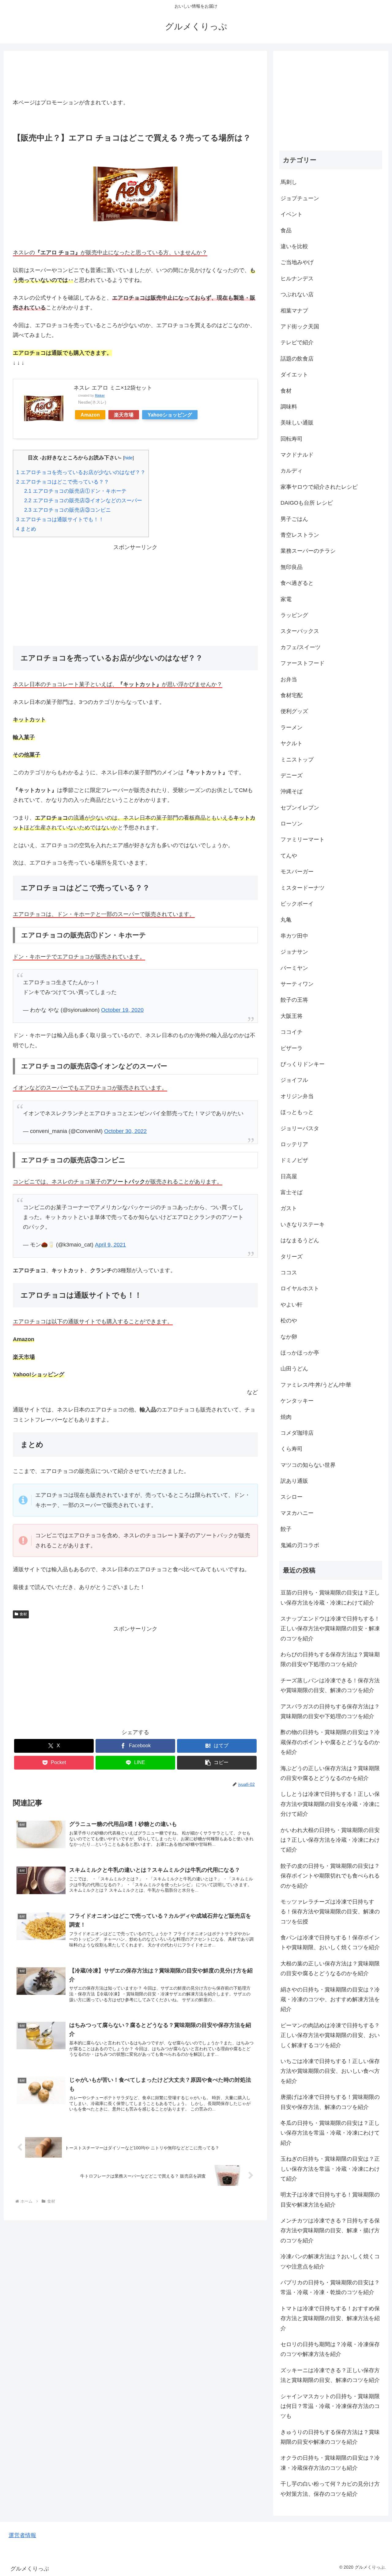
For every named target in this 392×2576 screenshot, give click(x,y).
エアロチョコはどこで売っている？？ (63, 482)
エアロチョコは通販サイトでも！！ (60, 520)
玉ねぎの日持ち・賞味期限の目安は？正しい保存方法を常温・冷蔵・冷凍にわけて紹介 (330, 2169)
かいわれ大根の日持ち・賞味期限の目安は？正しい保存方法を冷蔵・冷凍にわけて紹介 (330, 1840)
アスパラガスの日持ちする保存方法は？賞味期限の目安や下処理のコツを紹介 (330, 1711)
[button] (217, 1763)
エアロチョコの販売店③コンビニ (68, 510)
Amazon (90, 415)
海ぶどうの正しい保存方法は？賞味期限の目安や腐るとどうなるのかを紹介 (330, 1773)
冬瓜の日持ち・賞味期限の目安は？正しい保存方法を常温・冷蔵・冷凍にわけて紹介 (330, 2133)
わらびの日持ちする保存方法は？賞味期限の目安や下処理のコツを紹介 (330, 1659)
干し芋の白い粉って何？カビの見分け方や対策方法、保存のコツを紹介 (330, 2489)
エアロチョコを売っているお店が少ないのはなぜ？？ (81, 472)
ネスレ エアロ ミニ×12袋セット (113, 388)
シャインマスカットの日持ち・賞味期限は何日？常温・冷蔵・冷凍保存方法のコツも (330, 2406)
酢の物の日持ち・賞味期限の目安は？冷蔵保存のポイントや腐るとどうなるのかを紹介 (330, 1742)
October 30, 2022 (125, 1131)
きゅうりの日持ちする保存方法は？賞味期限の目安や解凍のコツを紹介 (330, 2437)
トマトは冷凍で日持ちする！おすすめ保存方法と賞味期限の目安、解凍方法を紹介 (330, 2318)
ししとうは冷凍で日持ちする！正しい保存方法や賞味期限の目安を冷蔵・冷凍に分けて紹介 (330, 1804)
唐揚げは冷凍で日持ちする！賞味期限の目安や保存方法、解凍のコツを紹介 (330, 2102)
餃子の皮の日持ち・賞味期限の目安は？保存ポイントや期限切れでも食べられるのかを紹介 (330, 1876)
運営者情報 (22, 2535)
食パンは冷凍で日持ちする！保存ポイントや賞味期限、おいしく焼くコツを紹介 (330, 1942)
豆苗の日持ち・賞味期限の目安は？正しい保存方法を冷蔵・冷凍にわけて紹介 (330, 1598)
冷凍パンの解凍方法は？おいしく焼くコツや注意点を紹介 (330, 2261)
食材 (23, 1614)
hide (128, 458)
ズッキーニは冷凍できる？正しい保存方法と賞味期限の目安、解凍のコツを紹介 (330, 2375)
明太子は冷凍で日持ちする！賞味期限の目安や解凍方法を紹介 (330, 2200)
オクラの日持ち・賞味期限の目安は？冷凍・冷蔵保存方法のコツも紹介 (330, 2463)
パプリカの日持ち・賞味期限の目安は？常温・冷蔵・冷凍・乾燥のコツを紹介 (330, 2287)
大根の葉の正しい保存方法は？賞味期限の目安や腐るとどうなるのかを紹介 (330, 1968)
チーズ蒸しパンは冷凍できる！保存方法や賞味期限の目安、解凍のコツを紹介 (330, 1685)
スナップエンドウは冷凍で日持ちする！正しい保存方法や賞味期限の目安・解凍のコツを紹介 (330, 1629)
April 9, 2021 (110, 1245)
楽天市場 (124, 415)
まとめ (26, 529)
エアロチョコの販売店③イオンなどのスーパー (83, 501)
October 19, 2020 (122, 1010)
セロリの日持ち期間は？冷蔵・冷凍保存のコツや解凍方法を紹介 (330, 2349)
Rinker (100, 395)
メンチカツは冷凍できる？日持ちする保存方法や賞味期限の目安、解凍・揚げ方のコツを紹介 (330, 2231)
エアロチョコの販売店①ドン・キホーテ (75, 491)
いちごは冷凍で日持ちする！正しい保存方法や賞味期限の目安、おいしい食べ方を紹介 (330, 2071)
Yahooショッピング (170, 415)
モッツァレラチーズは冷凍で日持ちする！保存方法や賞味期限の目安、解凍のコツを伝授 (330, 1912)
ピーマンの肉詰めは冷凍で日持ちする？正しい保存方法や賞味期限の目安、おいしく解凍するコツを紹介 (330, 2035)
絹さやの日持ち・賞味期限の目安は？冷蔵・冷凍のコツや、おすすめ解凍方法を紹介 (330, 2000)
